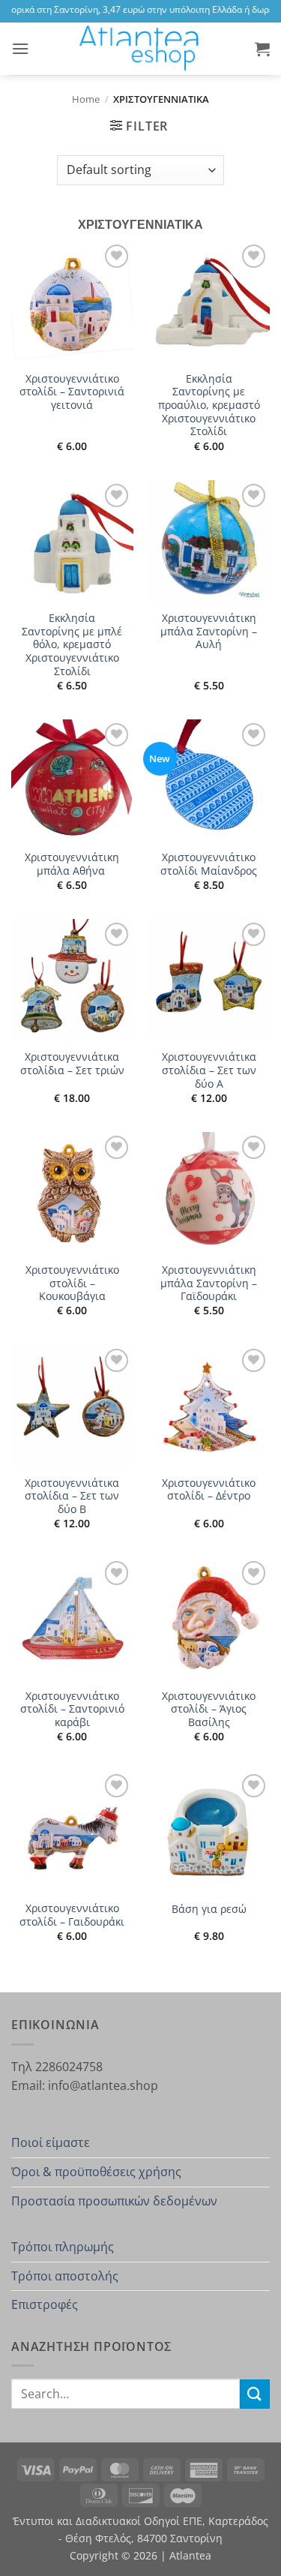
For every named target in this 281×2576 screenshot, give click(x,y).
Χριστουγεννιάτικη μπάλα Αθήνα (72, 864)
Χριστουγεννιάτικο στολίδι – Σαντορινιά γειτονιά (72, 392)
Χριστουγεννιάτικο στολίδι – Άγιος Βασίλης (209, 1709)
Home (86, 99)
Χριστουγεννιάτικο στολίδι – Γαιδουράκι (72, 1915)
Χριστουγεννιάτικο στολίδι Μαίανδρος (209, 864)
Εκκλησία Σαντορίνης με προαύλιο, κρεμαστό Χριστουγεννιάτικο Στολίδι (209, 405)
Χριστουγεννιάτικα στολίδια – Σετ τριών (72, 1063)
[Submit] (255, 2394)
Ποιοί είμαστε (51, 2142)
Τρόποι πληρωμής (63, 2247)
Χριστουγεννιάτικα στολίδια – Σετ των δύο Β (72, 1496)
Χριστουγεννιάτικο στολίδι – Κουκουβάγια (72, 1283)
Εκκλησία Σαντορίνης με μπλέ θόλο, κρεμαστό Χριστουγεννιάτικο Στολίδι (72, 644)
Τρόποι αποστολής (65, 2276)
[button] (20, 48)
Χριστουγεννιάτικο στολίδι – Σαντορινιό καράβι (72, 1709)
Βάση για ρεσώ (209, 1909)
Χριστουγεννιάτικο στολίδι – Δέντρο (209, 1489)
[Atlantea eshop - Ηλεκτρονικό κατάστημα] (141, 49)
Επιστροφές (45, 2304)
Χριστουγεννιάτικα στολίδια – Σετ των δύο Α (209, 1070)
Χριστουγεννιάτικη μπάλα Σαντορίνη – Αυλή (209, 631)
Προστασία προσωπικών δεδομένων (114, 2201)
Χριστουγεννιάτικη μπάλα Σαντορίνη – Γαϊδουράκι (209, 1283)
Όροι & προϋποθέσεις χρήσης (96, 2172)
